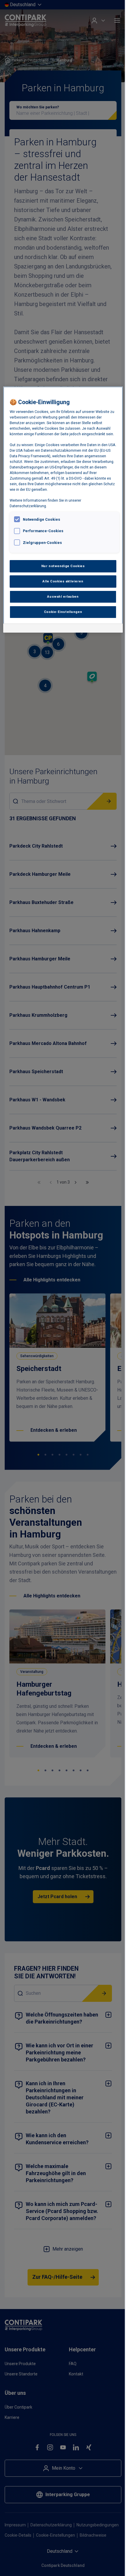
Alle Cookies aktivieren (63, 581)
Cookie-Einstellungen (63, 612)
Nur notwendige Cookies (63, 566)
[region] (63, 510)
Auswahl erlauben (63, 596)
